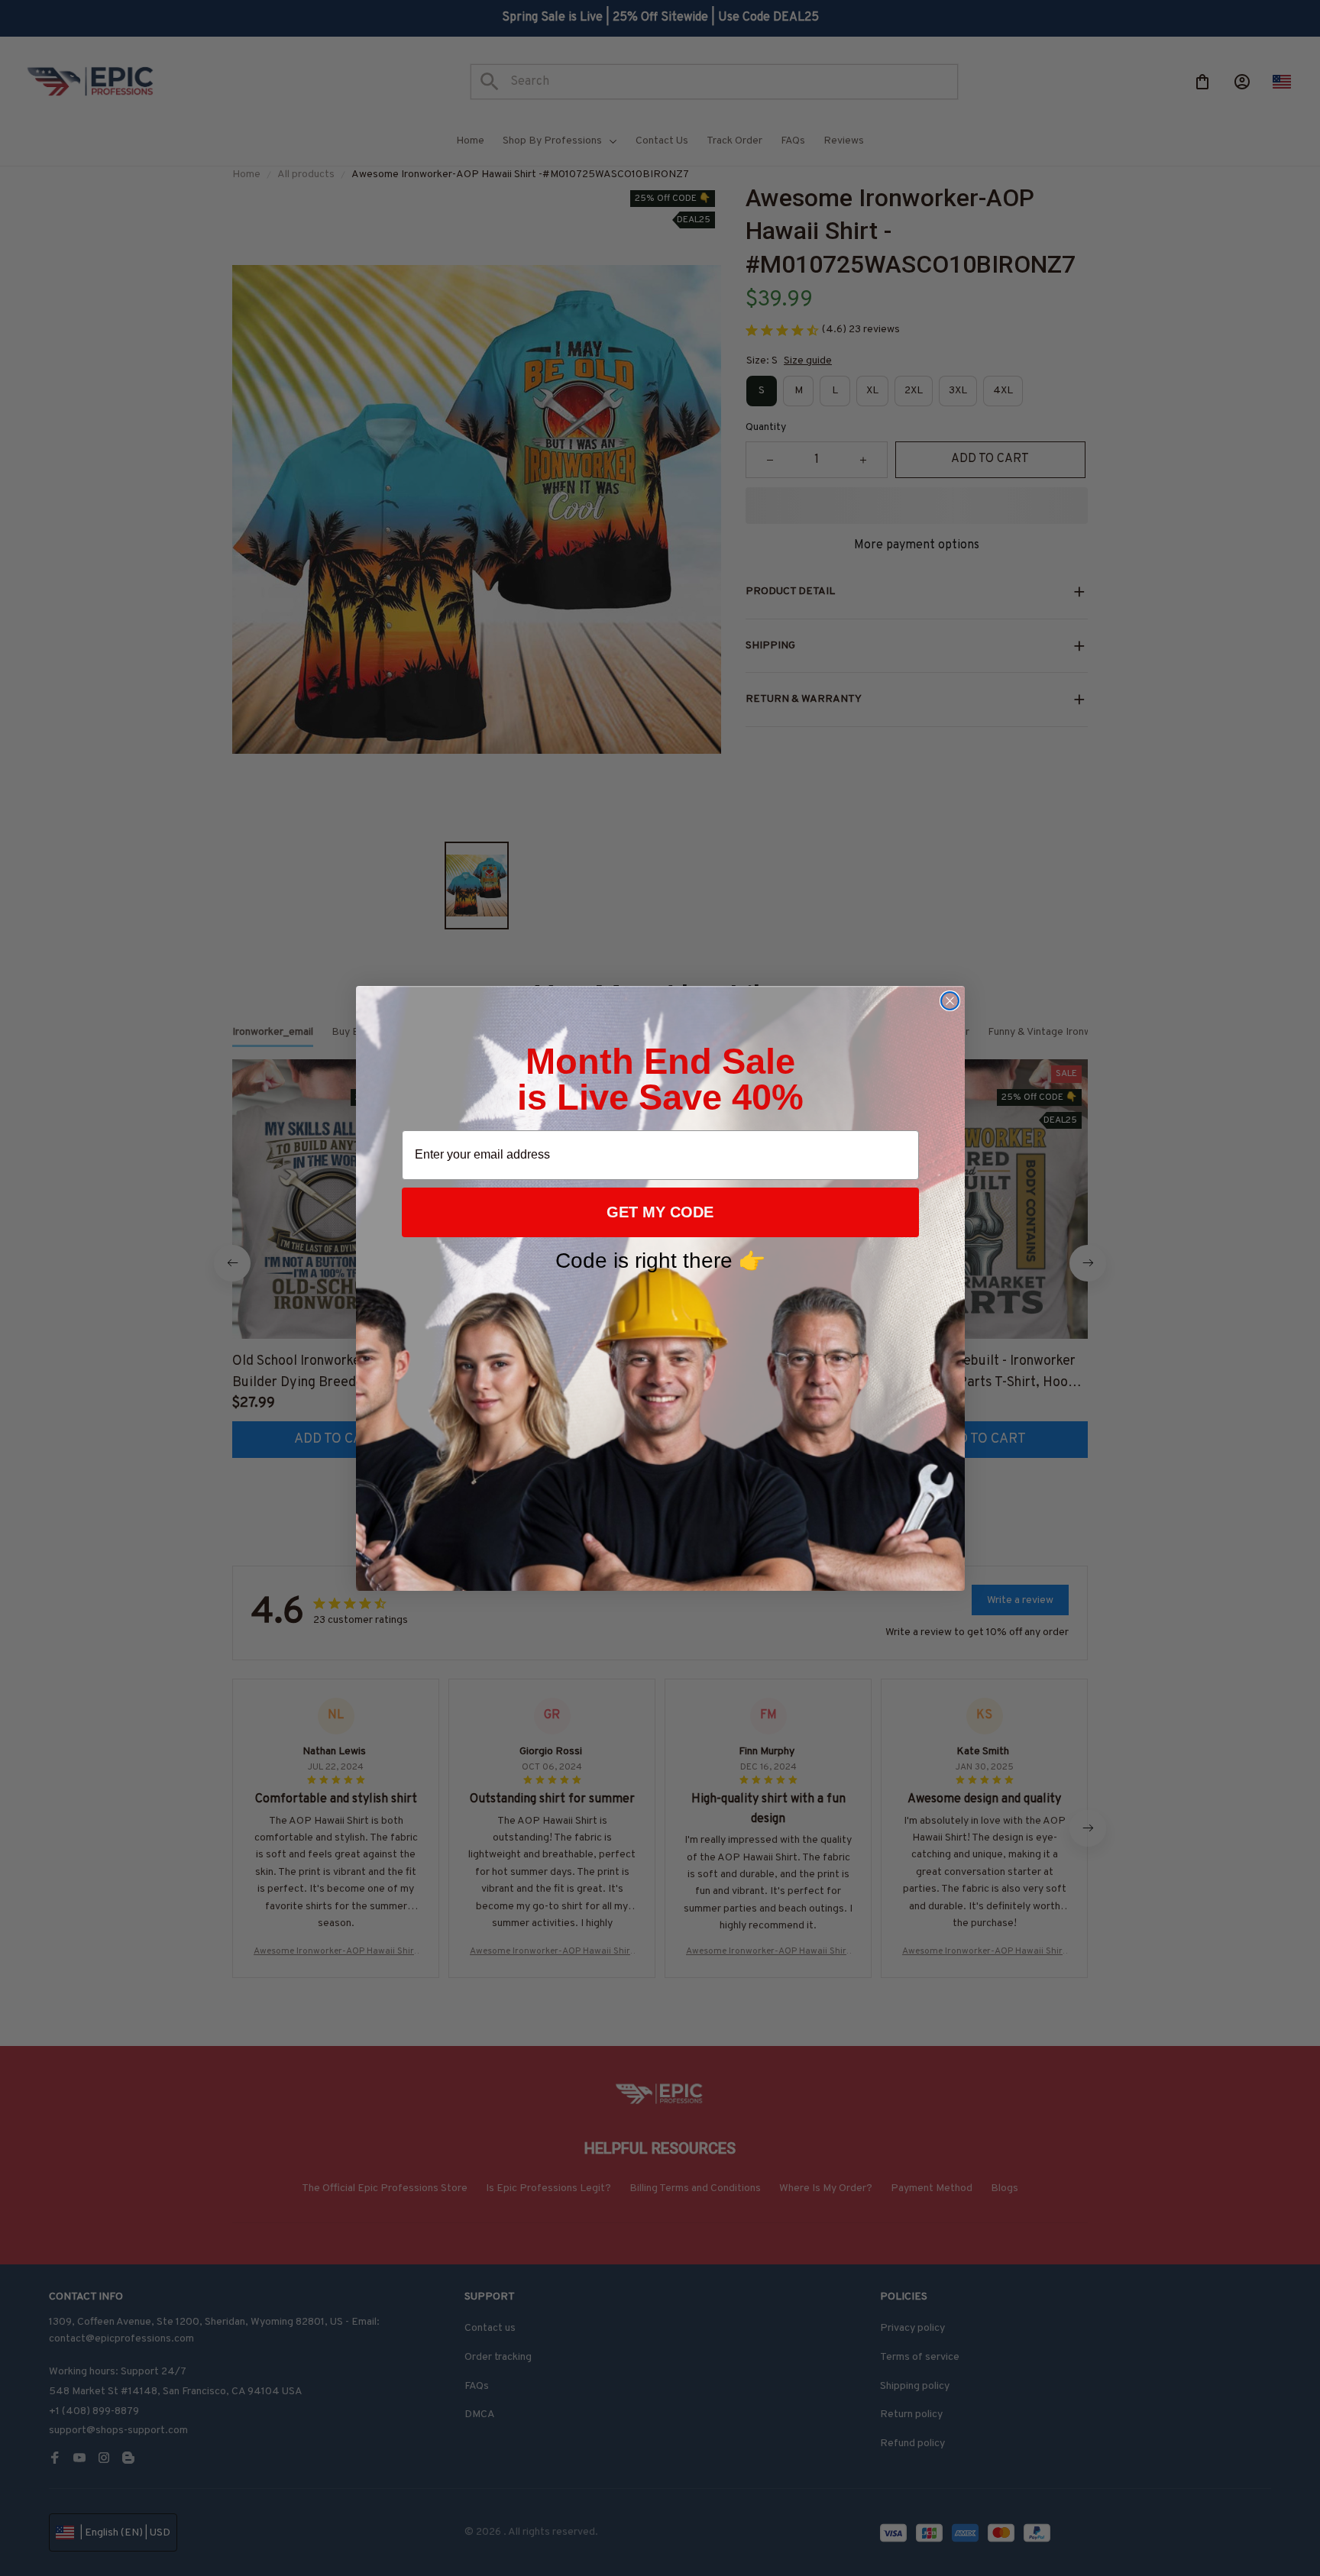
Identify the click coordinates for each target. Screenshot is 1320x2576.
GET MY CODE (660, 1212)
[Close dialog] (950, 1001)
